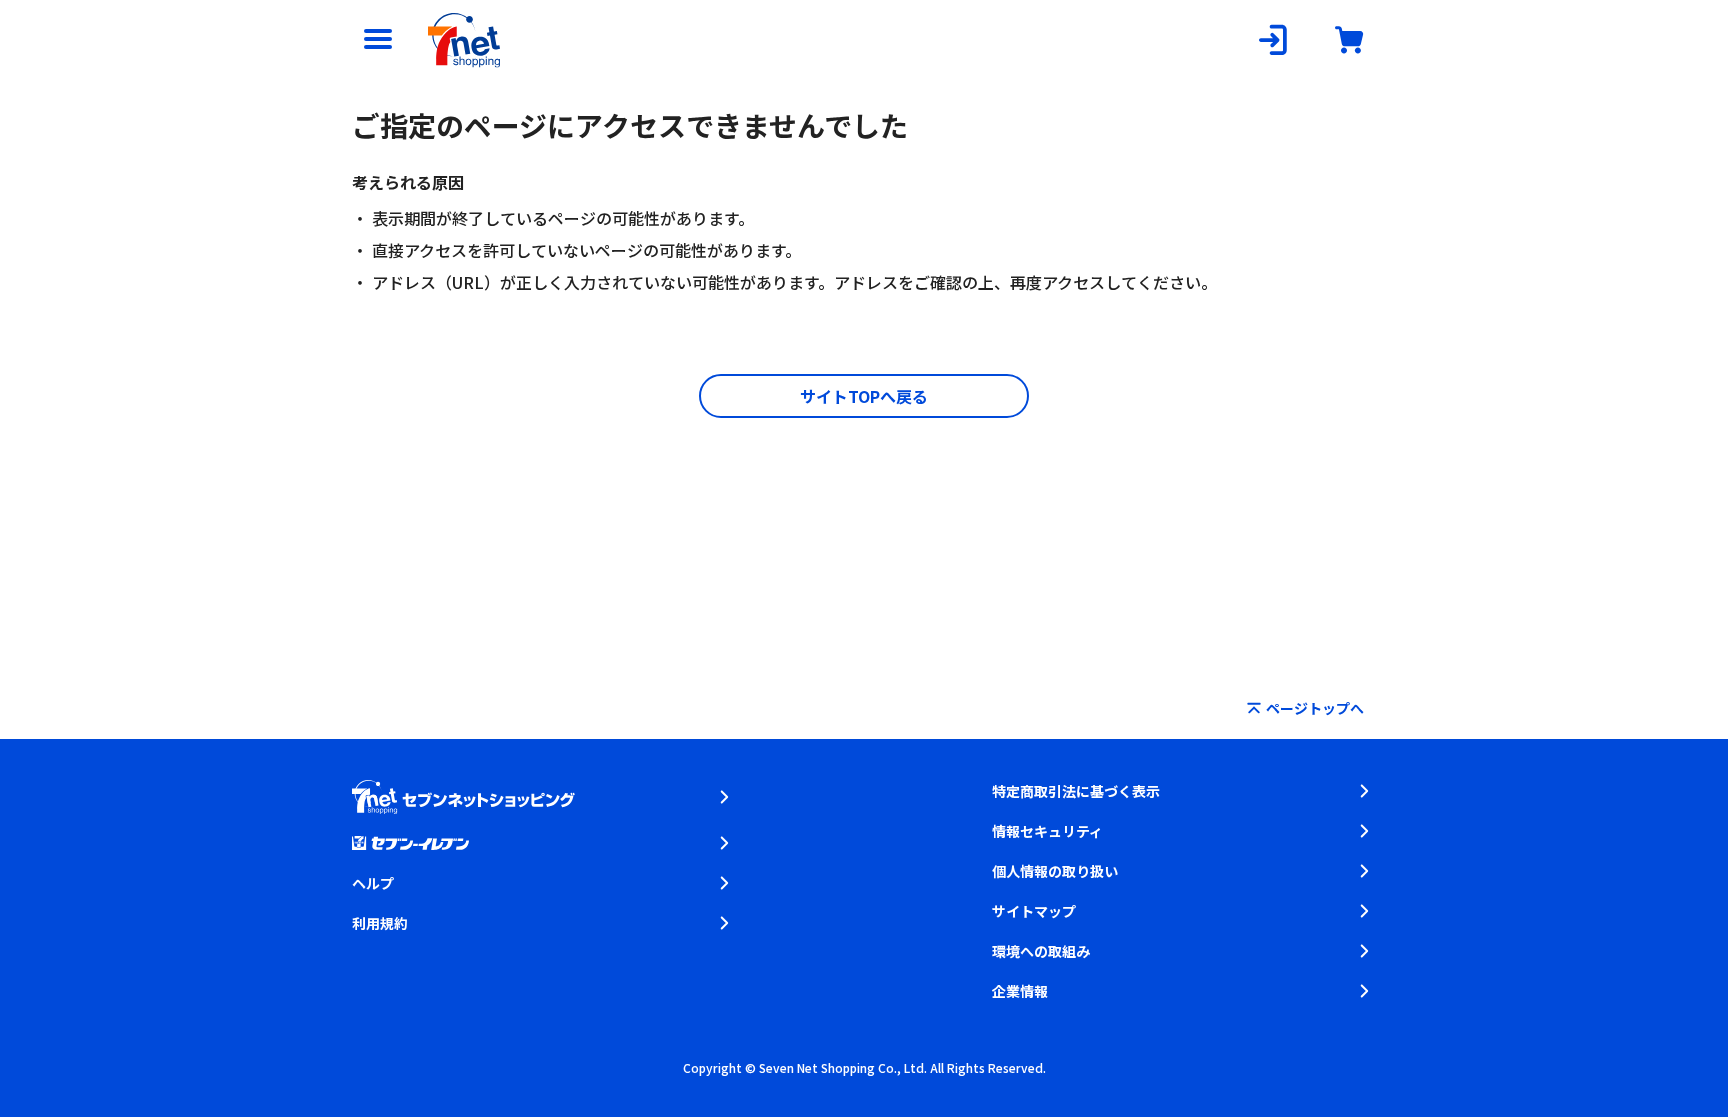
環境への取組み (1041, 951)
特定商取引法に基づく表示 (1076, 791)
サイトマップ (1034, 911)
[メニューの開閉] (378, 40)
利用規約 (380, 923)
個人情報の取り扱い (1055, 871)
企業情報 (1020, 991)
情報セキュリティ (1047, 831)
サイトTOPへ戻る (864, 396)
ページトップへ (1315, 708)
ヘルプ (373, 883)
